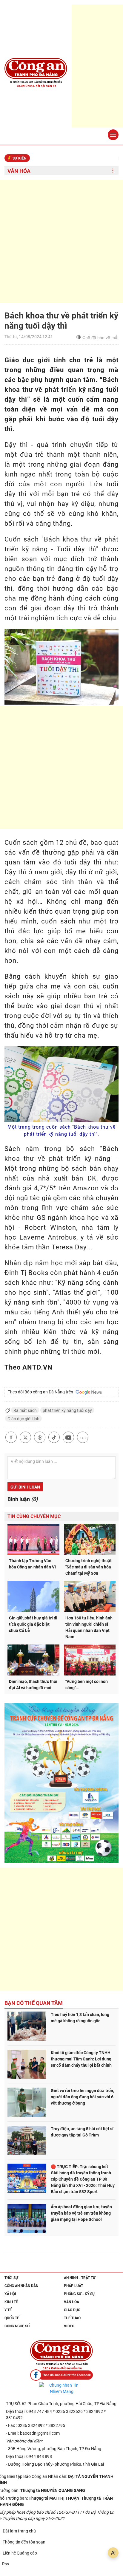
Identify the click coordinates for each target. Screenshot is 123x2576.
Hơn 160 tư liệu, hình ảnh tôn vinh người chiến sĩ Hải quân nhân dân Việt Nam (89, 1627)
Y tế (8, 2310)
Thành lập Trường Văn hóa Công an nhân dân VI (32, 1564)
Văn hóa (19, 171)
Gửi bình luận (25, 1487)
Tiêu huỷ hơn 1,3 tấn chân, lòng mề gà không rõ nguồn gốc (80, 2018)
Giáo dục (72, 2310)
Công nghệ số (17, 2326)
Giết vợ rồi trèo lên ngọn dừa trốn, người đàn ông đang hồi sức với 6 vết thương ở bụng (82, 2097)
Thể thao (72, 2318)
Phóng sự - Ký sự (79, 2294)
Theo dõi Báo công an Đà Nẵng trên (41, 1392)
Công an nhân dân (21, 2286)
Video (69, 2326)
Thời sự (11, 2278)
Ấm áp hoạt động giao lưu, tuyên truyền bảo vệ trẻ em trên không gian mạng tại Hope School (81, 2213)
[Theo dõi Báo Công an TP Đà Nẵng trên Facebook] (61, 2375)
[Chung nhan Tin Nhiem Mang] (61, 2388)
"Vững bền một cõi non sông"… (87, 1685)
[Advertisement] (61, 241)
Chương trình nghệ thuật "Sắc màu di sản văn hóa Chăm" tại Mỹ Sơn (89, 1567)
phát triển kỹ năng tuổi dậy (67, 1410)
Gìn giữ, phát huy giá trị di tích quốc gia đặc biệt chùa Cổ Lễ (33, 1624)
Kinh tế (11, 2302)
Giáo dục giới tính (23, 1419)
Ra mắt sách (25, 1410)
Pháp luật (73, 2286)
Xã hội (10, 2294)
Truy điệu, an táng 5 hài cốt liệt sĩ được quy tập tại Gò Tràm (82, 2132)
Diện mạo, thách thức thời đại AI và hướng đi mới (33, 1685)
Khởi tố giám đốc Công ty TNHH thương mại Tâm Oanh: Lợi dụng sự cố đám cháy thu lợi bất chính (81, 2059)
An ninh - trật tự (80, 2278)
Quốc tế (12, 2318)
